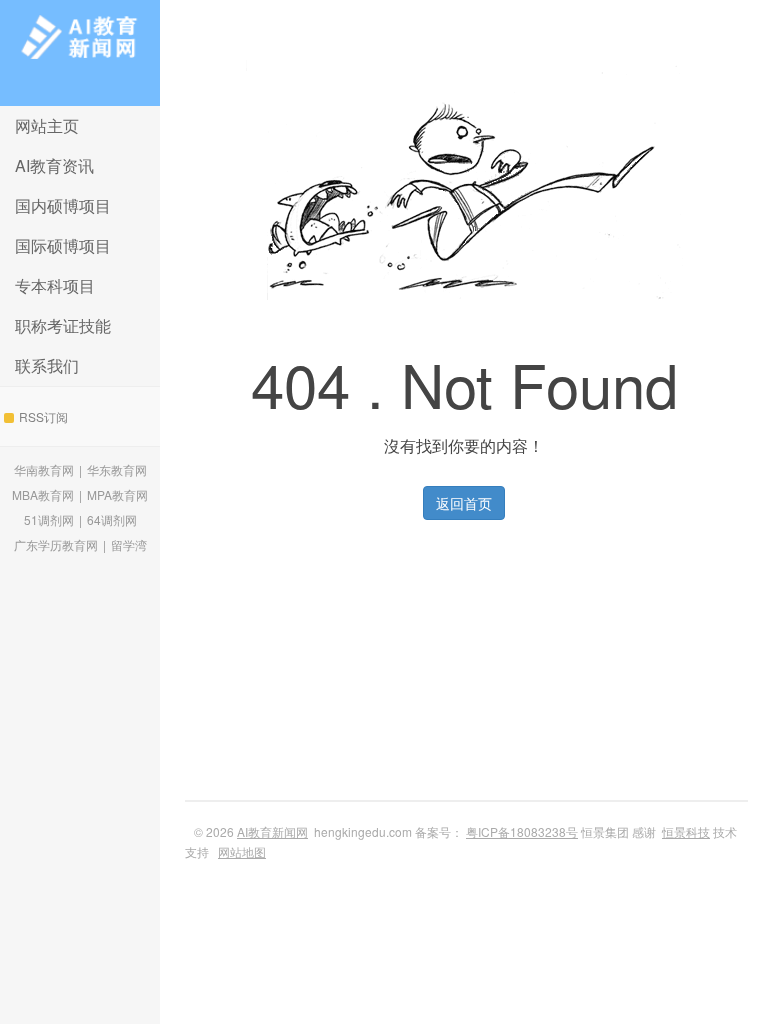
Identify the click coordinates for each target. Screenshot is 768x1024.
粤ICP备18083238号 (522, 831)
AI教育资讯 (54, 165)
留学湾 (129, 544)
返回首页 (464, 503)
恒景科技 (686, 831)
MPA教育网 (117, 494)
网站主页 (47, 125)
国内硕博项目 (63, 205)
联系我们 (47, 365)
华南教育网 (44, 469)
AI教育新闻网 (80, 53)
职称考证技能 (63, 325)
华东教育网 (117, 469)
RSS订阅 (43, 416)
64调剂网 (112, 519)
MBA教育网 (43, 494)
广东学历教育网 (56, 544)
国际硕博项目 (63, 245)
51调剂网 (49, 519)
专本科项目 (55, 285)
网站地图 (242, 851)
